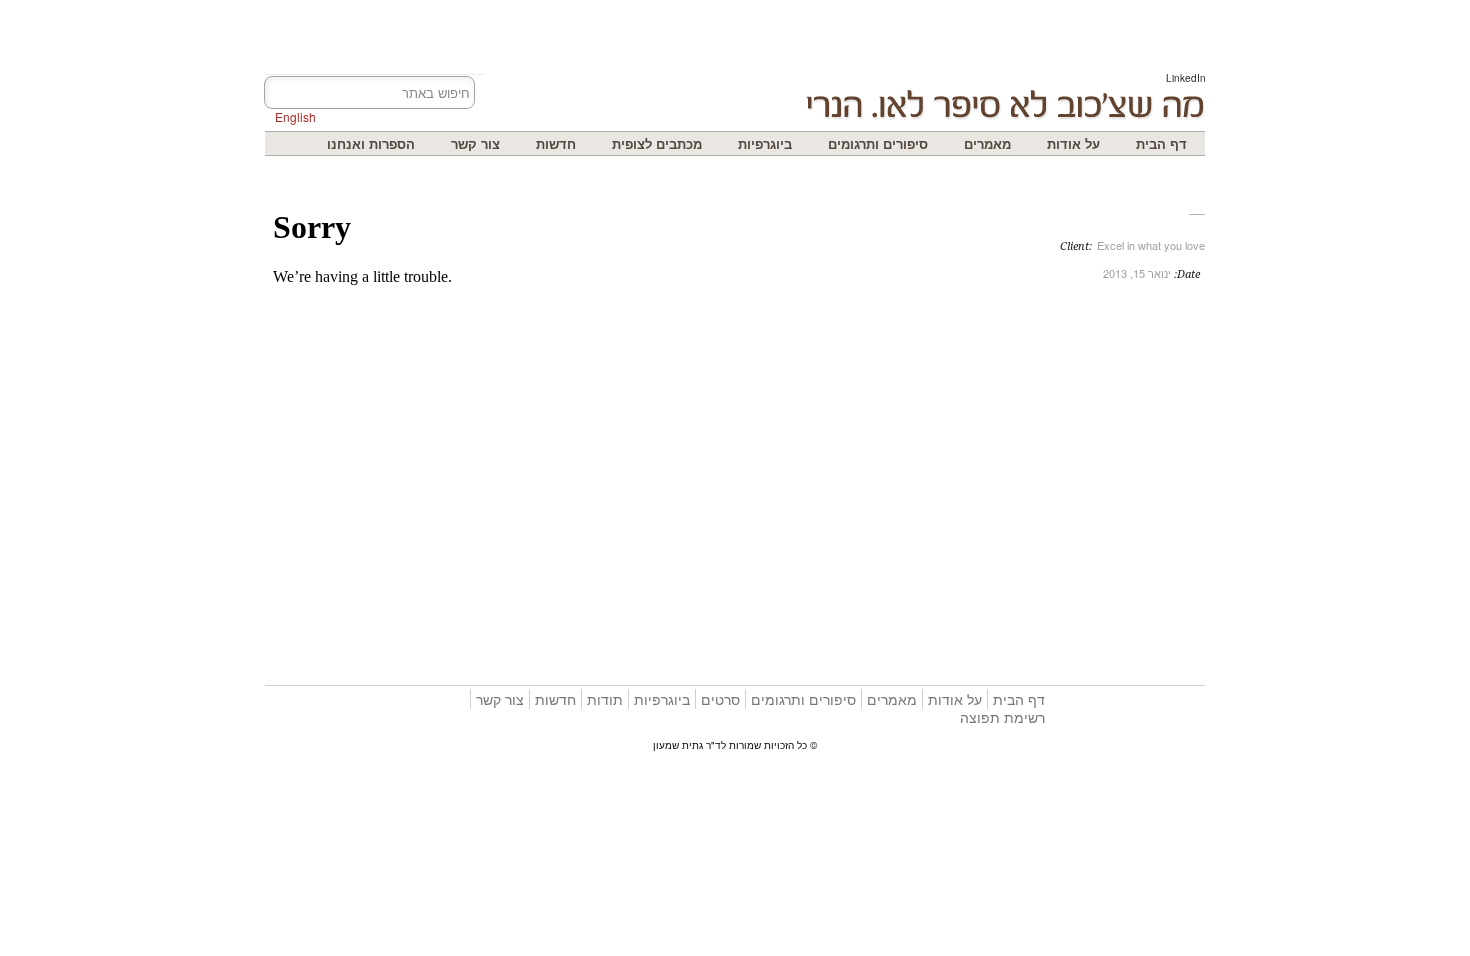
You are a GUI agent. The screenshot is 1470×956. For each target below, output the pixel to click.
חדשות (556, 143)
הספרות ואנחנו (371, 143)
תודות (605, 699)
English (295, 116)
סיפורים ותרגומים (878, 143)
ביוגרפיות (765, 143)
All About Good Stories (876, 317)
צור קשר (475, 143)
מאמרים (987, 143)
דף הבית (1161, 143)
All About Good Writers (900, 317)
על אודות (1073, 143)
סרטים (720, 699)
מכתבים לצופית (657, 143)
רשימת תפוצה (1002, 717)
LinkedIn (1186, 78)
